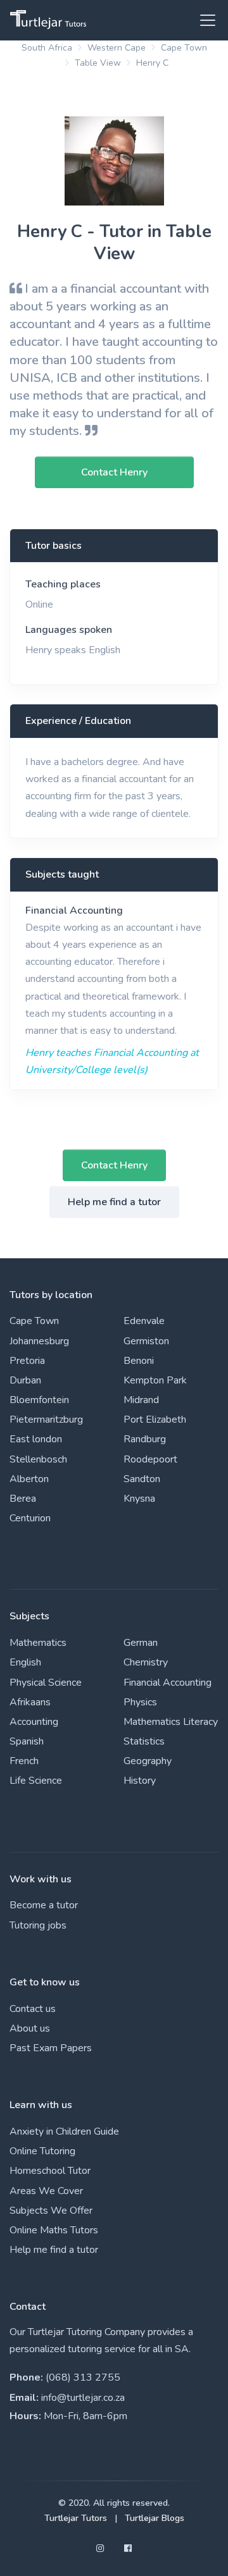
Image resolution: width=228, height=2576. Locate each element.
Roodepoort (150, 1459)
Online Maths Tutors (54, 2230)
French (24, 1761)
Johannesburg (39, 1341)
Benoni (139, 1361)
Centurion (30, 1518)
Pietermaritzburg (46, 1420)
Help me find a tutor (114, 1202)
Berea (23, 1499)
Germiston (146, 1341)
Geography (148, 1761)
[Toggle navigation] (204, 20)
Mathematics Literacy (171, 1722)
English (25, 1662)
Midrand (141, 1400)
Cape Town (184, 48)
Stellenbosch (38, 1459)
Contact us (33, 2009)
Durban (25, 1380)
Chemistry (146, 1662)
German (141, 1643)
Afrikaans (30, 1702)
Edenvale (144, 1321)
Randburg (145, 1439)
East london (36, 1439)
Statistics (144, 1741)
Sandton (142, 1479)
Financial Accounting (74, 911)
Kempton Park (155, 1380)
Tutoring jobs (38, 1925)
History (140, 1781)
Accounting (34, 1722)
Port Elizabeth (155, 1420)
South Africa (47, 48)
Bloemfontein (39, 1400)
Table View (98, 63)
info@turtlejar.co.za (83, 2398)
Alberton (29, 1479)
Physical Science (46, 1683)
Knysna (139, 1499)
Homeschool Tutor (50, 2171)
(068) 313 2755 (83, 2377)
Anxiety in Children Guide (64, 2131)
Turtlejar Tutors (76, 2518)
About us (30, 2028)
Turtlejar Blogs (155, 2518)
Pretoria (27, 1361)
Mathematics (38, 1643)
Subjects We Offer (51, 2211)
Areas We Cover (46, 2191)
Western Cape (117, 48)
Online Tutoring (42, 2151)
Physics (140, 1702)
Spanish (27, 1741)
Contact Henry (114, 1165)
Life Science (36, 1781)
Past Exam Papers (51, 2048)
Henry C (152, 63)
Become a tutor (44, 1905)
